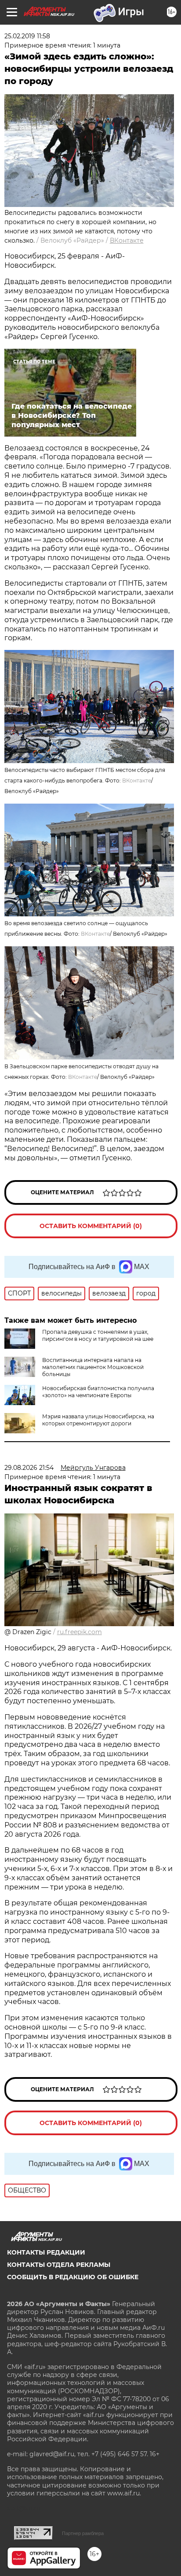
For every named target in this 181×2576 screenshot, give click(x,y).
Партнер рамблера (83, 2533)
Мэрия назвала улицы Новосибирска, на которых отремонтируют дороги (98, 1420)
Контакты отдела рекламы (59, 2265)
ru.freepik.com (80, 1632)
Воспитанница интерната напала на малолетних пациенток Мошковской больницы (93, 1367)
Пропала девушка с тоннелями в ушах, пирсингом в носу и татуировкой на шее (98, 1335)
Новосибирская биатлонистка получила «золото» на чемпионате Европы (98, 1392)
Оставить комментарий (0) (91, 1226)
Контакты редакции (46, 2252)
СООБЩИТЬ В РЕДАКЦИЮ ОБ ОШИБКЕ (73, 2277)
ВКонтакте (127, 240)
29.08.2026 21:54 (29, 1468)
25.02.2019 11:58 (27, 36)
